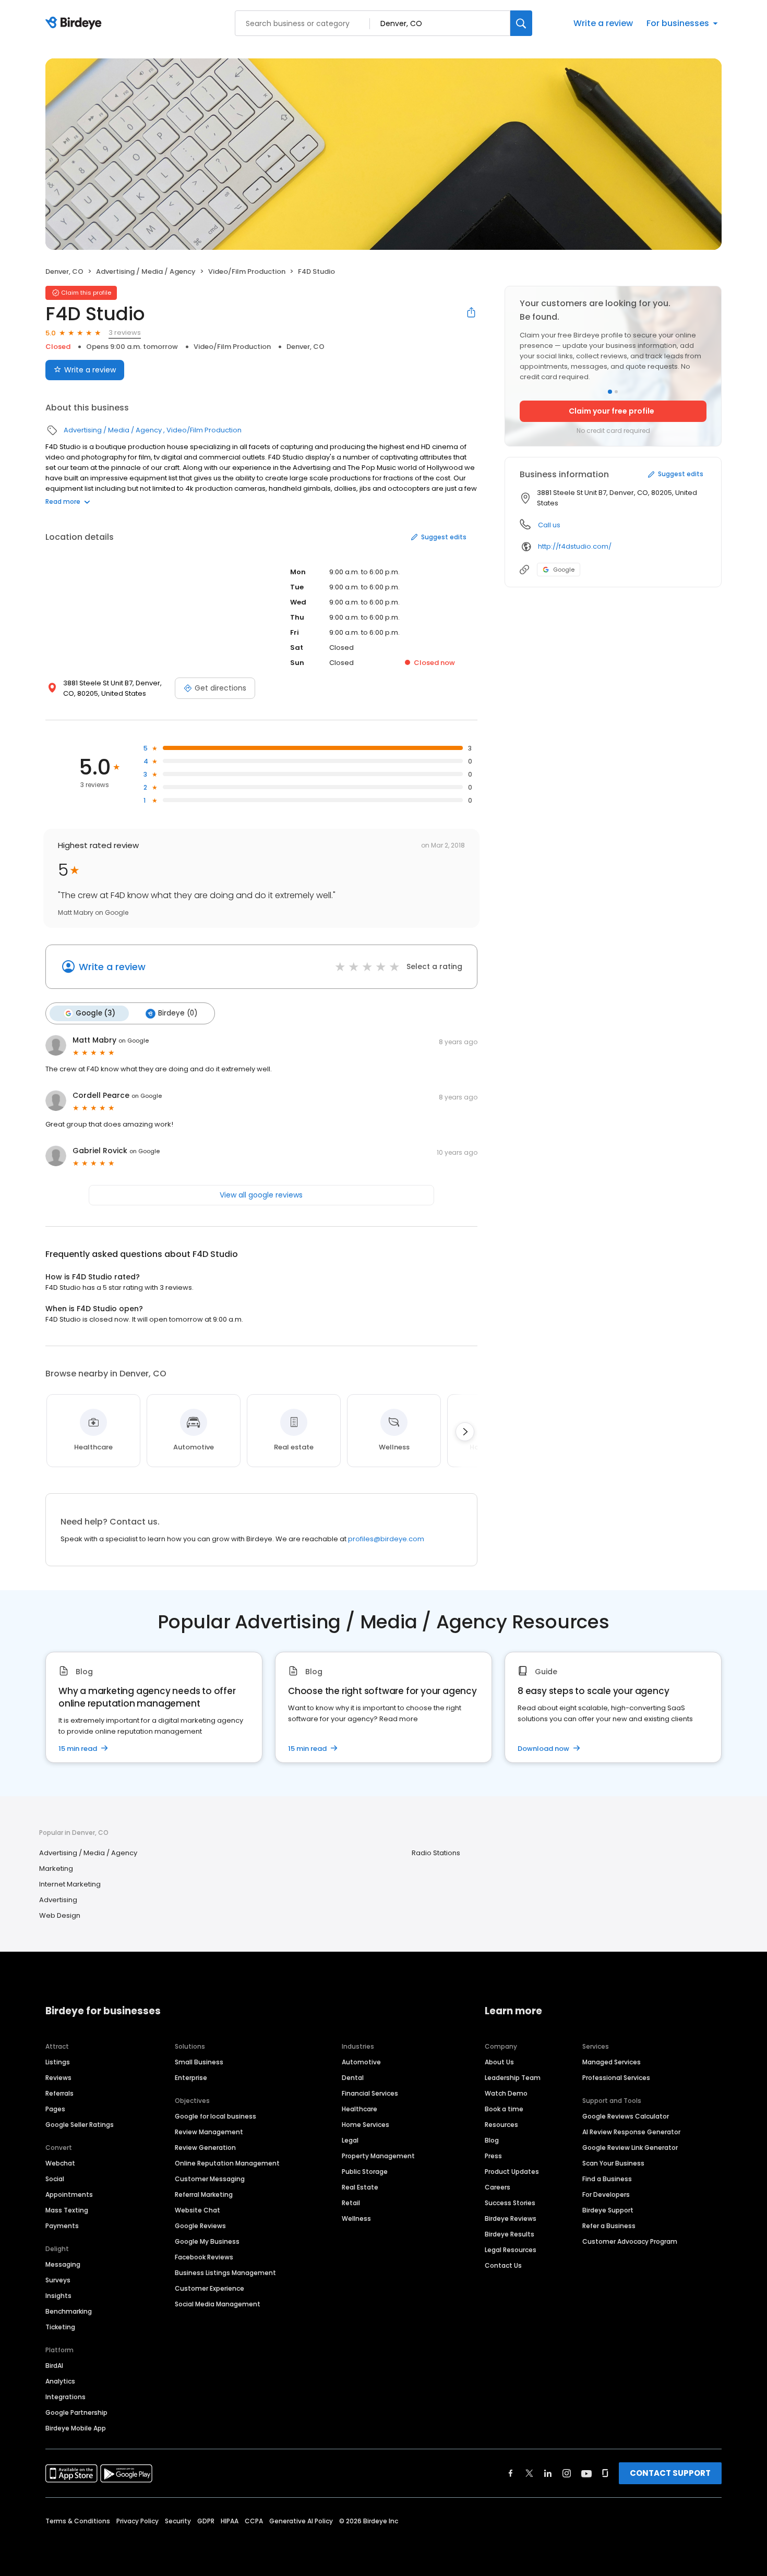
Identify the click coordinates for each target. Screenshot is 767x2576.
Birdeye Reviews (511, 2218)
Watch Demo (506, 2093)
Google (564, 570)
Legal (350, 2140)
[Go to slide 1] (610, 392)
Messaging (63, 2264)
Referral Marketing (204, 2194)
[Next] (465, 1432)
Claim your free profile (612, 411)
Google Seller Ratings (80, 2125)
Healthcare (359, 2109)
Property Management (378, 2156)
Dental (353, 2078)
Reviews (58, 2078)
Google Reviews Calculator (626, 2116)
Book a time (504, 2109)
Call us (549, 525)
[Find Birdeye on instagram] (567, 2473)
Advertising (58, 1900)
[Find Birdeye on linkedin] (548, 2473)
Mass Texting (67, 2210)
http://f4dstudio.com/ (575, 546)
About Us (499, 2062)
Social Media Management (218, 2304)
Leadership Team (513, 2078)
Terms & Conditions (78, 2521)
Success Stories (510, 2203)
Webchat (60, 2163)
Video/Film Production (247, 271)
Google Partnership (76, 2412)
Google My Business (207, 2241)
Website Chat (197, 2210)
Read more (63, 501)
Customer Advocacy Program (630, 2241)
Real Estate (360, 2187)
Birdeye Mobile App (76, 2428)
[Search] (521, 23)
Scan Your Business (613, 2163)
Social (55, 2179)
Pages (55, 2109)
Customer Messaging (210, 2179)
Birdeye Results (510, 2234)
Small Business (199, 2062)
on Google (134, 1041)
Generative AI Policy (301, 2521)
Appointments (69, 2194)
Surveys (58, 2280)
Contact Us (503, 2265)
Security (178, 2521)
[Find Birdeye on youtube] (586, 2473)
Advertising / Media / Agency (146, 271)
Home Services (365, 2125)
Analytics (60, 2381)
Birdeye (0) (178, 1013)
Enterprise (191, 2078)
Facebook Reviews (204, 2257)
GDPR (206, 2521)
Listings (58, 2062)
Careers (498, 2187)
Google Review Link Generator (630, 2148)
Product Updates (512, 2172)
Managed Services (612, 2062)
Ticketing (60, 2327)
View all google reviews (261, 1195)
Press (493, 2156)
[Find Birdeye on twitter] (529, 2473)
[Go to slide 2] (616, 392)
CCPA (254, 2521)
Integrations (65, 2397)
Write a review (603, 23)
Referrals (59, 2093)
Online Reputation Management (227, 2163)
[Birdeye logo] (75, 23)
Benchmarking (69, 2311)
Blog (492, 2140)
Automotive (361, 2062)
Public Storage (365, 2172)
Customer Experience (209, 2288)
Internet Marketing (70, 1884)
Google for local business (215, 2116)
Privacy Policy (137, 2521)
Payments (62, 2226)
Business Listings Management (225, 2273)
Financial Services (370, 2093)
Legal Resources (511, 2250)
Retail (351, 2203)
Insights (58, 2296)
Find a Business (607, 2179)
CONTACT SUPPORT (670, 2473)
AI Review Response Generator (631, 2132)
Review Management (209, 2132)
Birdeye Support (608, 2210)
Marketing (56, 1868)
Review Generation (205, 2148)
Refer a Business (609, 2226)
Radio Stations (436, 1853)
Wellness (356, 2218)
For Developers (606, 2194)
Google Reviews (200, 2226)
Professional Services (616, 2078)
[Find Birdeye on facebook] (511, 2473)
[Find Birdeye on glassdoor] (605, 2473)
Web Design (60, 1915)
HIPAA (230, 2521)
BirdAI (54, 2366)
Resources (501, 2125)
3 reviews (125, 332)
